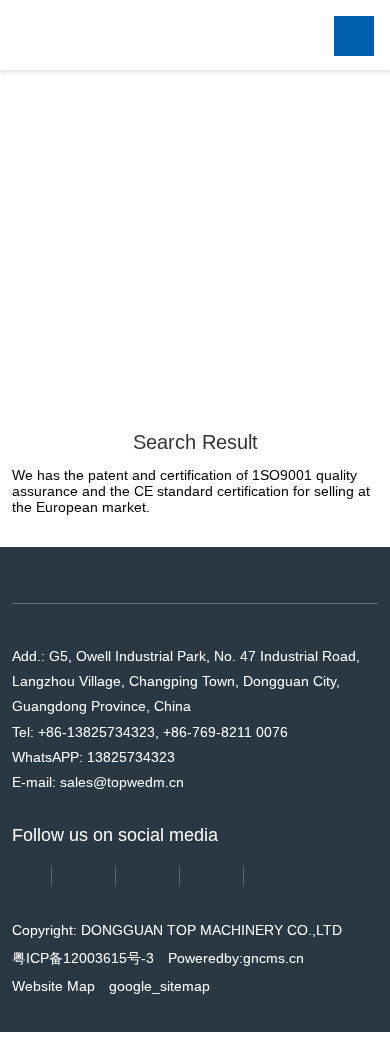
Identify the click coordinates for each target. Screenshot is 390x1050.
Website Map (53, 1011)
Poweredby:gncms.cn (236, 983)
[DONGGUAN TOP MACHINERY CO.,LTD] (107, 35)
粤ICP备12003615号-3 (83, 983)
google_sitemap (159, 1011)
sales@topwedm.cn (122, 807)
